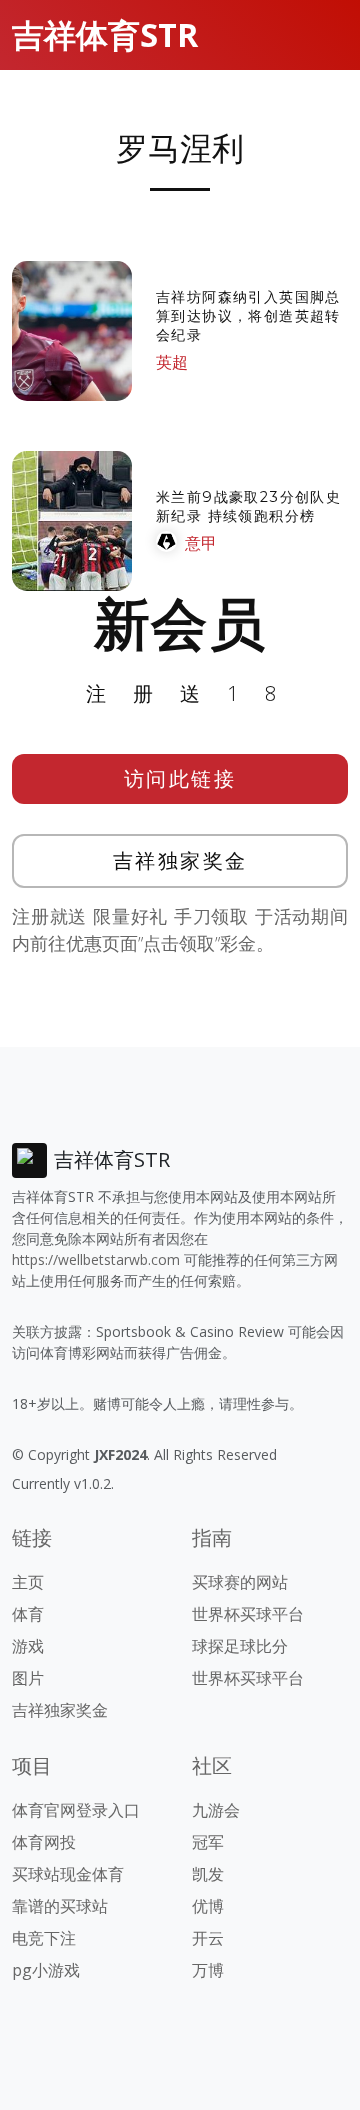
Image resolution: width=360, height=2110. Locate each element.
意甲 (201, 543)
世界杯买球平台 (248, 1614)
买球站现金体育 (68, 1874)
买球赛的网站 (240, 1582)
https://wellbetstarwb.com (96, 1259)
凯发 (208, 1874)
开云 (208, 1938)
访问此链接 (180, 778)
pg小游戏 (46, 1970)
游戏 (28, 1646)
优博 (208, 1906)
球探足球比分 (240, 1646)
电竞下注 (44, 1938)
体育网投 (44, 1842)
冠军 (208, 1842)
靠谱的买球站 (60, 1906)
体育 (28, 1614)
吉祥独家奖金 (180, 860)
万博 (208, 1970)
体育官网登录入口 (76, 1810)
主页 (28, 1582)
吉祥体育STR (105, 34)
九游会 (216, 1810)
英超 (172, 362)
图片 (28, 1678)
